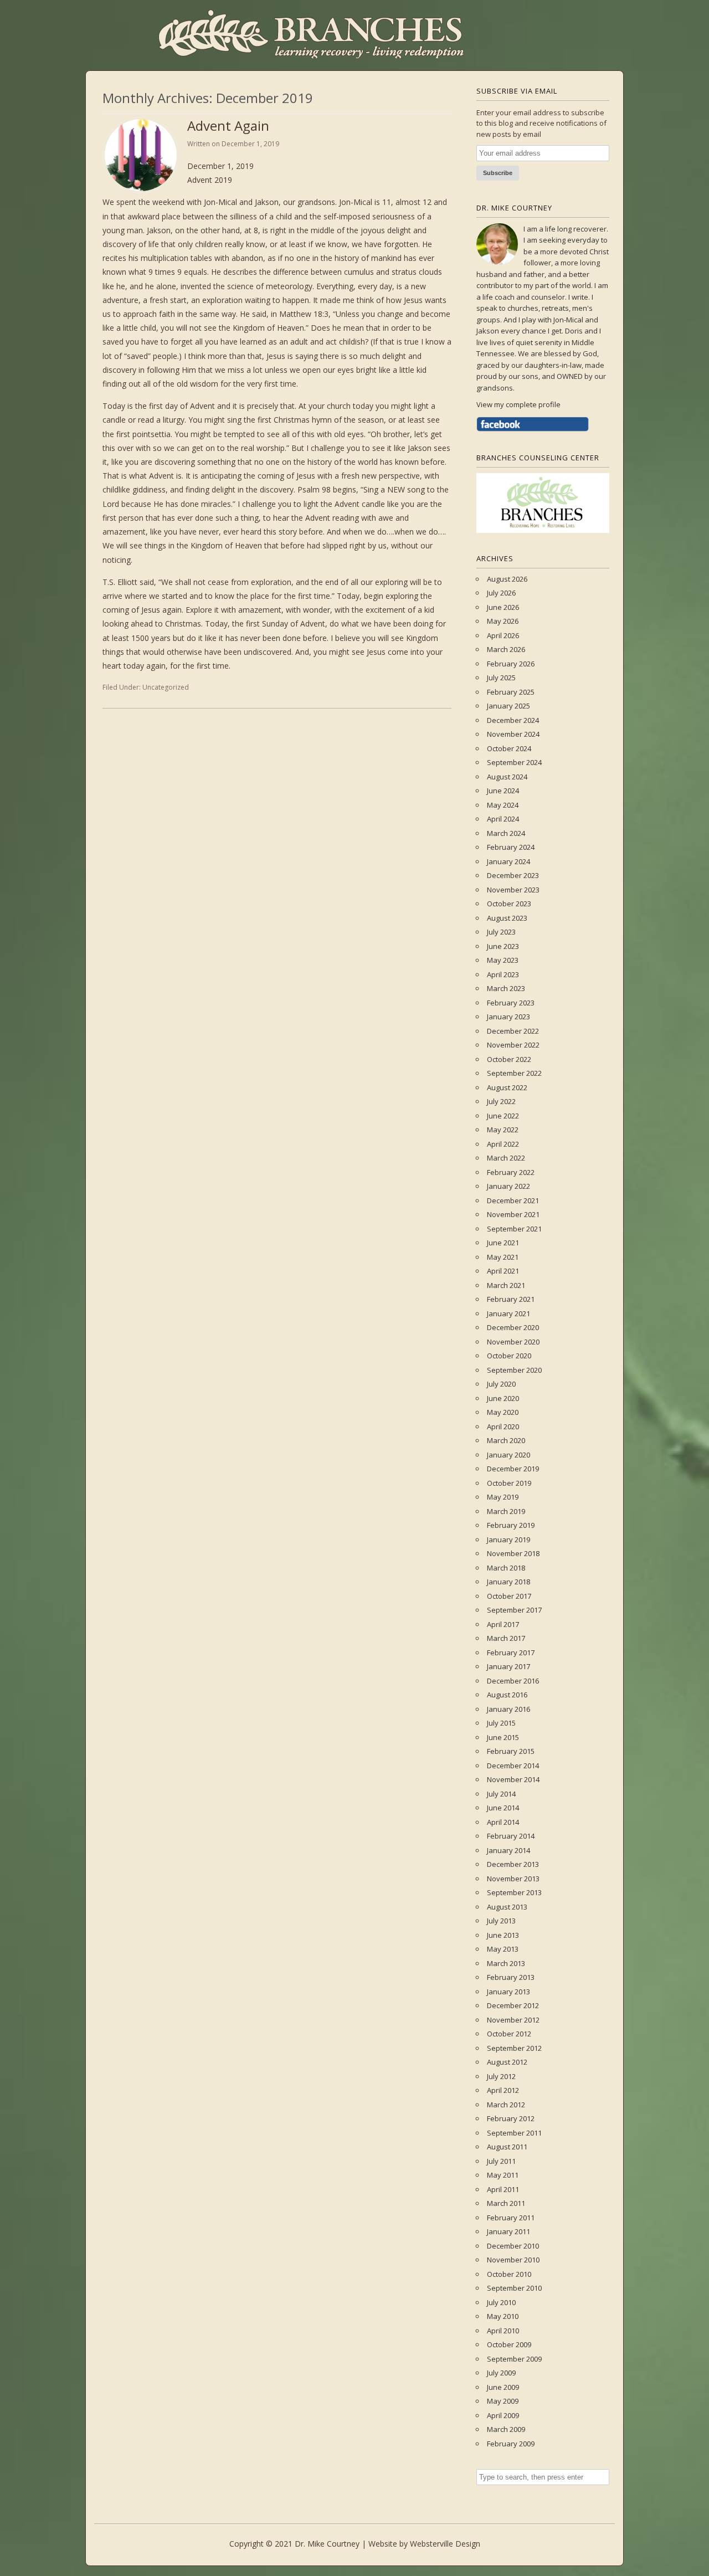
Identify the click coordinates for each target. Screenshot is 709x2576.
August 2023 (507, 918)
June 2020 (503, 1398)
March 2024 (506, 833)
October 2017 (509, 1596)
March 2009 (506, 2429)
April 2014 (503, 1822)
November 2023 (513, 890)
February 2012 (511, 2118)
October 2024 (509, 748)
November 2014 (513, 1779)
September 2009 (514, 2359)
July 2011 (501, 2161)
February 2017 (511, 1653)
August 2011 (507, 2147)
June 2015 (503, 1737)
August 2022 (507, 1087)
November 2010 (513, 2260)
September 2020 (514, 1370)
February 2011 (511, 2218)
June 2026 (503, 607)
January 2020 (508, 1455)
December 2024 (513, 720)
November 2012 (513, 2020)
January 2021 (508, 1313)
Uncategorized (166, 687)
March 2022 (506, 1158)
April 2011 (503, 2189)
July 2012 (501, 2076)
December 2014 (513, 1766)
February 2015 (511, 1751)
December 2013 (513, 1864)
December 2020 (513, 1327)
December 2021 (513, 1200)
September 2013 (514, 1892)
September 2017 (514, 1610)
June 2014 (503, 1808)
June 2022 (503, 1116)
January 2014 (508, 1850)
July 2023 (501, 932)
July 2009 (501, 2373)
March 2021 (506, 1285)
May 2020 (503, 1412)
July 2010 (501, 2302)
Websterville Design (445, 2544)
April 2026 (503, 635)
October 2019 (509, 1483)
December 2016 (513, 1681)
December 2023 (513, 875)
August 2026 (507, 579)
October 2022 (509, 1059)
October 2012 (509, 2034)
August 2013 (507, 1907)
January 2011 (508, 2231)
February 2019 (511, 1525)
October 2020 (509, 1356)
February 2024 (511, 847)
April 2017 (503, 1624)
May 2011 (503, 2175)
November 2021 (513, 1214)
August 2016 (507, 1695)
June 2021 (503, 1243)
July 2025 (501, 678)
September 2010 (514, 2288)
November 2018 (513, 1553)
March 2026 (506, 649)
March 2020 (506, 1440)
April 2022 (503, 1144)
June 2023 (503, 946)
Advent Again (228, 125)
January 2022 (508, 1186)
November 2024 (513, 734)
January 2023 (508, 1017)
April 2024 (503, 819)
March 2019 (506, 1511)
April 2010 (503, 2331)
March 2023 (506, 988)
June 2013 (503, 1935)
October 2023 (509, 904)
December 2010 (513, 2246)
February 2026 (511, 664)
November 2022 (513, 1045)
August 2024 (507, 777)
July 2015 (501, 1723)
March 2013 (506, 1963)
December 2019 (513, 1469)
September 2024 (514, 762)
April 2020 (503, 1426)
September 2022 (514, 1073)
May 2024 (503, 805)
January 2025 (508, 706)
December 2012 (513, 2005)
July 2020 (501, 1384)
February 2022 (511, 1172)
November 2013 (513, 1879)
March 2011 (506, 2203)
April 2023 (503, 974)
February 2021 (511, 1299)
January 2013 (508, 1992)
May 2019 (503, 1497)
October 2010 (509, 2274)
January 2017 (508, 1666)
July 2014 (501, 1794)
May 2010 (503, 2316)
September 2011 (514, 2133)
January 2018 (508, 1582)
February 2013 (511, 1977)
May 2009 (503, 2401)
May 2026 (503, 621)
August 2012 (507, 2062)
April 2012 (503, 2090)
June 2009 (503, 2387)
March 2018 (506, 1568)
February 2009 (511, 2444)
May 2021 (503, 1257)
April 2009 (503, 2415)
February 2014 (511, 1836)
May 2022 (503, 1130)
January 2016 (508, 1709)
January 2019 (508, 1540)
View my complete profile (518, 404)
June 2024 (503, 791)
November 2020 (513, 1342)
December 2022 (513, 1031)
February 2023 (511, 1003)
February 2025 (511, 692)
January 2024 (508, 861)
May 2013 (503, 1949)
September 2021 (514, 1229)
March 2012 (506, 2105)
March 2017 (506, 1638)
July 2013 (501, 1921)
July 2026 (501, 593)
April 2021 (503, 1271)
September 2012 (514, 2048)
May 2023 (503, 960)
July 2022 (501, 1101)
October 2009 (509, 2344)
